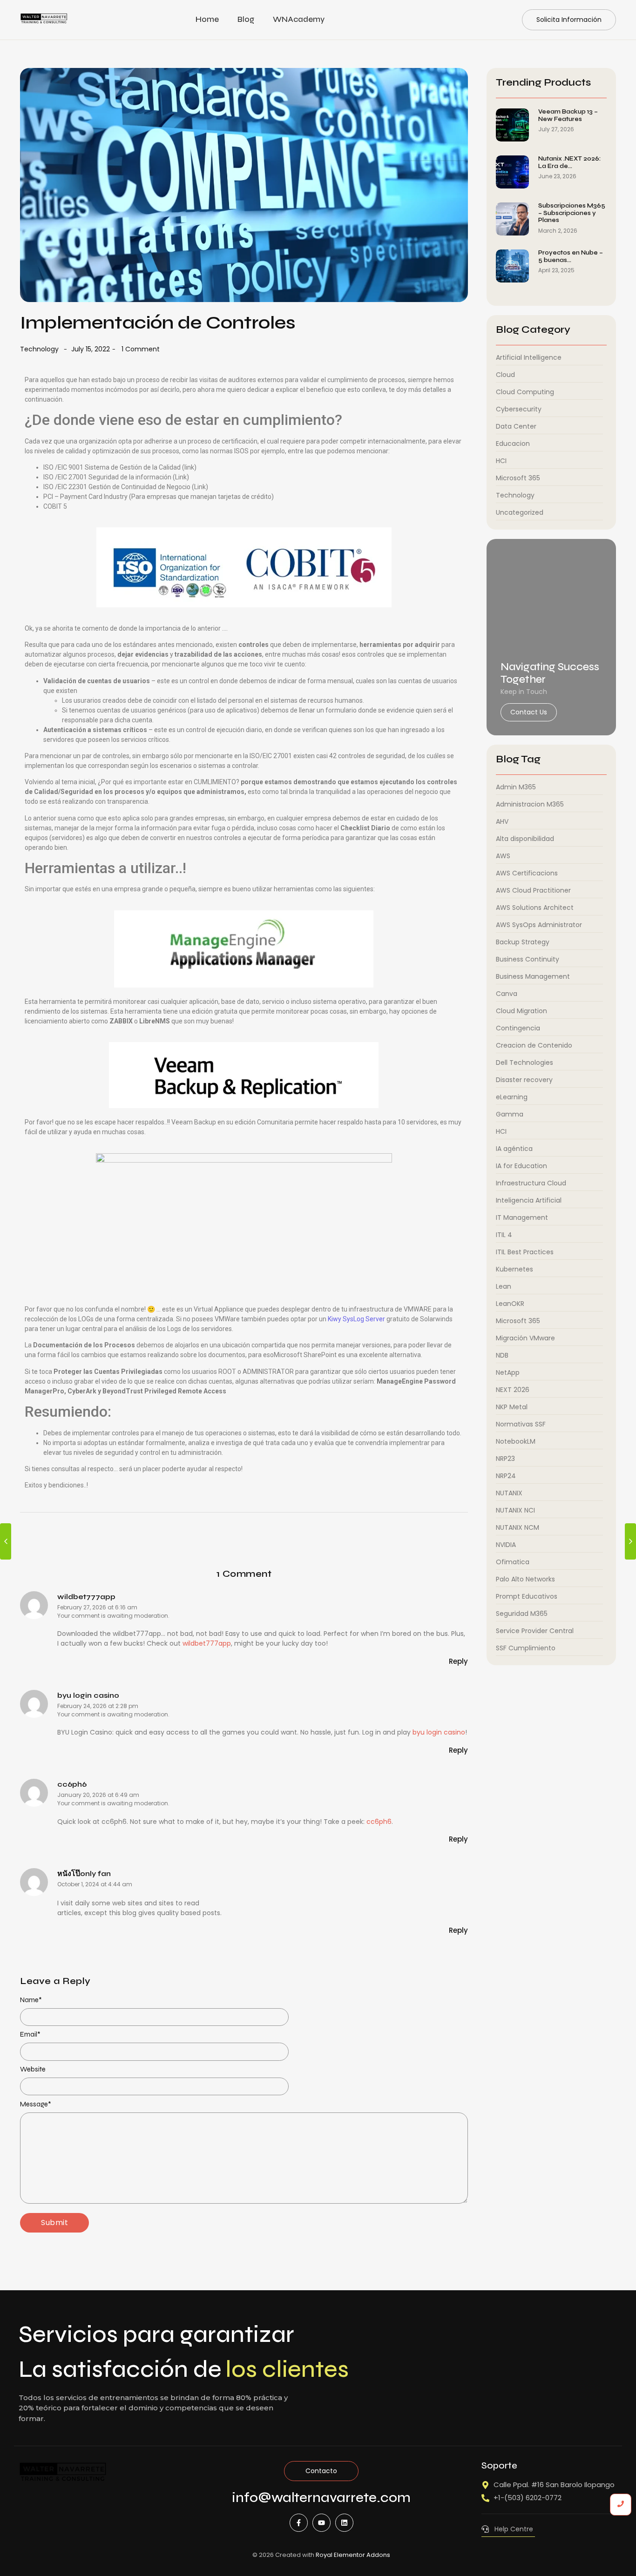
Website (33, 2069)
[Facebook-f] (299, 2523)
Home (207, 19)
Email (30, 2035)
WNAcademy (299, 19)
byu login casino (88, 1695)
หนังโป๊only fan (84, 1873)
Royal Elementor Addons (353, 2555)
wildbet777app (86, 1597)
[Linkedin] (344, 2523)
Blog (246, 19)
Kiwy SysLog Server (356, 1319)
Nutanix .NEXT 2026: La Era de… (569, 163)
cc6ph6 (72, 1784)
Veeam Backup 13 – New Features (568, 116)
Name (31, 2000)
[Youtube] (321, 2523)
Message (36, 2104)
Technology (39, 349)
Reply (458, 1661)
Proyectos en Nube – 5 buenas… (571, 257)
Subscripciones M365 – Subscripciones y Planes (572, 213)
